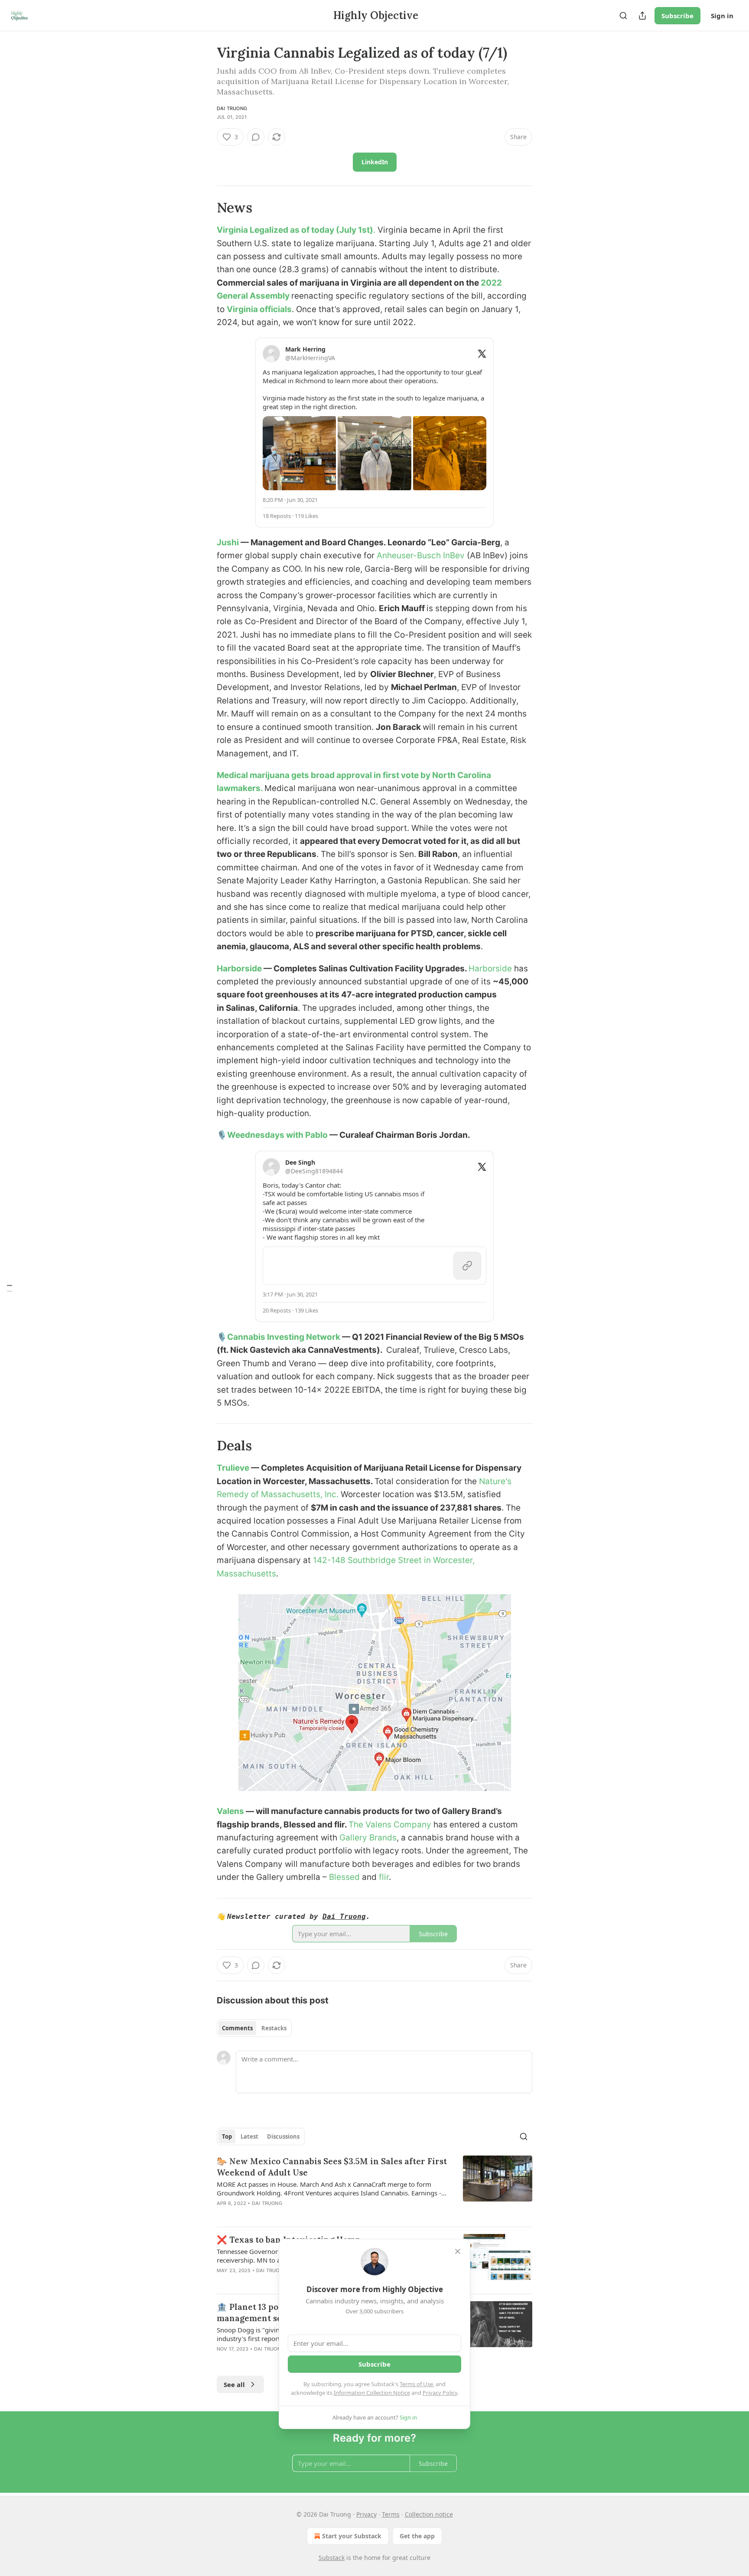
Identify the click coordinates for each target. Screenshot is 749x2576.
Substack (332, 2558)
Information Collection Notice (372, 2393)
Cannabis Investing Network (284, 1337)
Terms (391, 2514)
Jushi (229, 542)
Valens (231, 1811)
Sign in (722, 16)
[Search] (623, 16)
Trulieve (234, 1468)
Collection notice (429, 2514)
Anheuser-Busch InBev (421, 555)
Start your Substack (352, 2536)
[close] (458, 2251)
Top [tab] (227, 2136)
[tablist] (254, 2028)
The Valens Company (391, 1825)
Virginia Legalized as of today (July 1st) (295, 230)
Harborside (240, 969)
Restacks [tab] (274, 2028)
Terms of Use (416, 2384)
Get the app (417, 2536)
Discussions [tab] (283, 2136)
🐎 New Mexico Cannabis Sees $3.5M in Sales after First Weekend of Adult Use (332, 2167)
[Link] (205, 208)
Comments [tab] (237, 2028)
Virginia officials (259, 309)
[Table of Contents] (10, 1288)
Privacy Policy (440, 2393)
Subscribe (677, 16)
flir (384, 1877)
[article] (374, 2188)
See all (234, 2384)
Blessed (344, 1877)
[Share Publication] (642, 16)
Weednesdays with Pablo (278, 1135)
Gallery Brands (368, 1838)
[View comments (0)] (256, 137)
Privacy (366, 2514)
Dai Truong (232, 108)
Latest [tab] (249, 2136)
